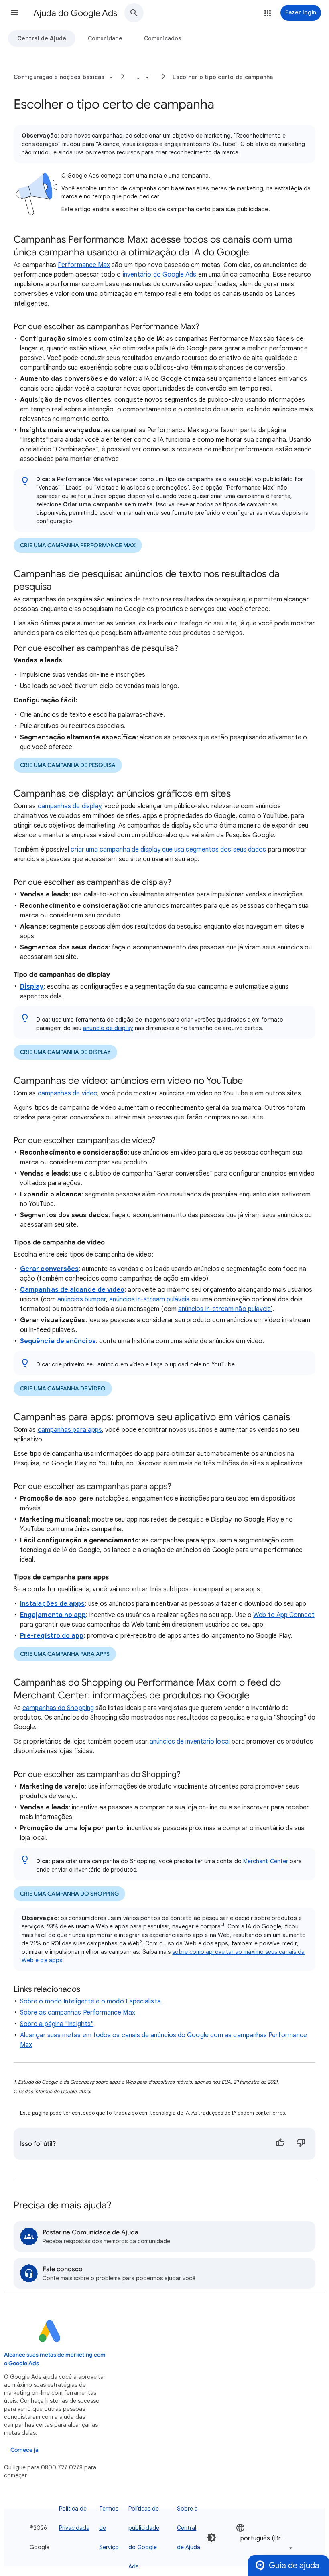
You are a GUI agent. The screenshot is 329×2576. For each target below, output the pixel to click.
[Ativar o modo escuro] (211, 2538)
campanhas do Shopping (58, 1708)
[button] (14, 13)
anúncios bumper (82, 1299)
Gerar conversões (49, 1269)
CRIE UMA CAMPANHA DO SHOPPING (69, 1894)
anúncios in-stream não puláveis (224, 1309)
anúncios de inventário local (190, 1742)
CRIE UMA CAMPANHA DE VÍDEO (63, 1389)
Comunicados (163, 38)
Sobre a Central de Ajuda (189, 2528)
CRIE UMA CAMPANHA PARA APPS (65, 1654)
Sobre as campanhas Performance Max (78, 2013)
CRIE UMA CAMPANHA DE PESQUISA (68, 765)
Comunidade (105, 38)
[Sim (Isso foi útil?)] (280, 2144)
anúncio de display (108, 1028)
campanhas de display (70, 806)
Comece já (24, 2450)
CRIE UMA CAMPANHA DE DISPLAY (65, 1052)
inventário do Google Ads (160, 275)
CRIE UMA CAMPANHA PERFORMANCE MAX (78, 545)
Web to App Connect (284, 1615)
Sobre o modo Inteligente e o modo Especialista (90, 2001)
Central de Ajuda (42, 38)
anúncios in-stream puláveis (149, 1299)
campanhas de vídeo (68, 1093)
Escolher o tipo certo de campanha (223, 77)
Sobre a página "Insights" (57, 2024)
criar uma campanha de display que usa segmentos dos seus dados (168, 850)
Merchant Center (266, 1861)
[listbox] (265, 2538)
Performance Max (84, 265)
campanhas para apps (70, 1430)
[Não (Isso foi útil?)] (301, 2144)
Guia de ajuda (294, 2565)
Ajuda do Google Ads (75, 13)
